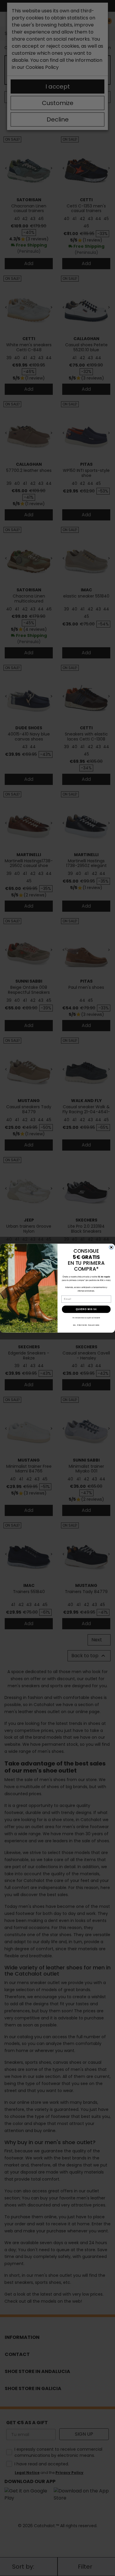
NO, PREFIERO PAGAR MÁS (86, 1325)
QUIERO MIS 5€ (86, 1309)
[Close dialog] (111, 1247)
